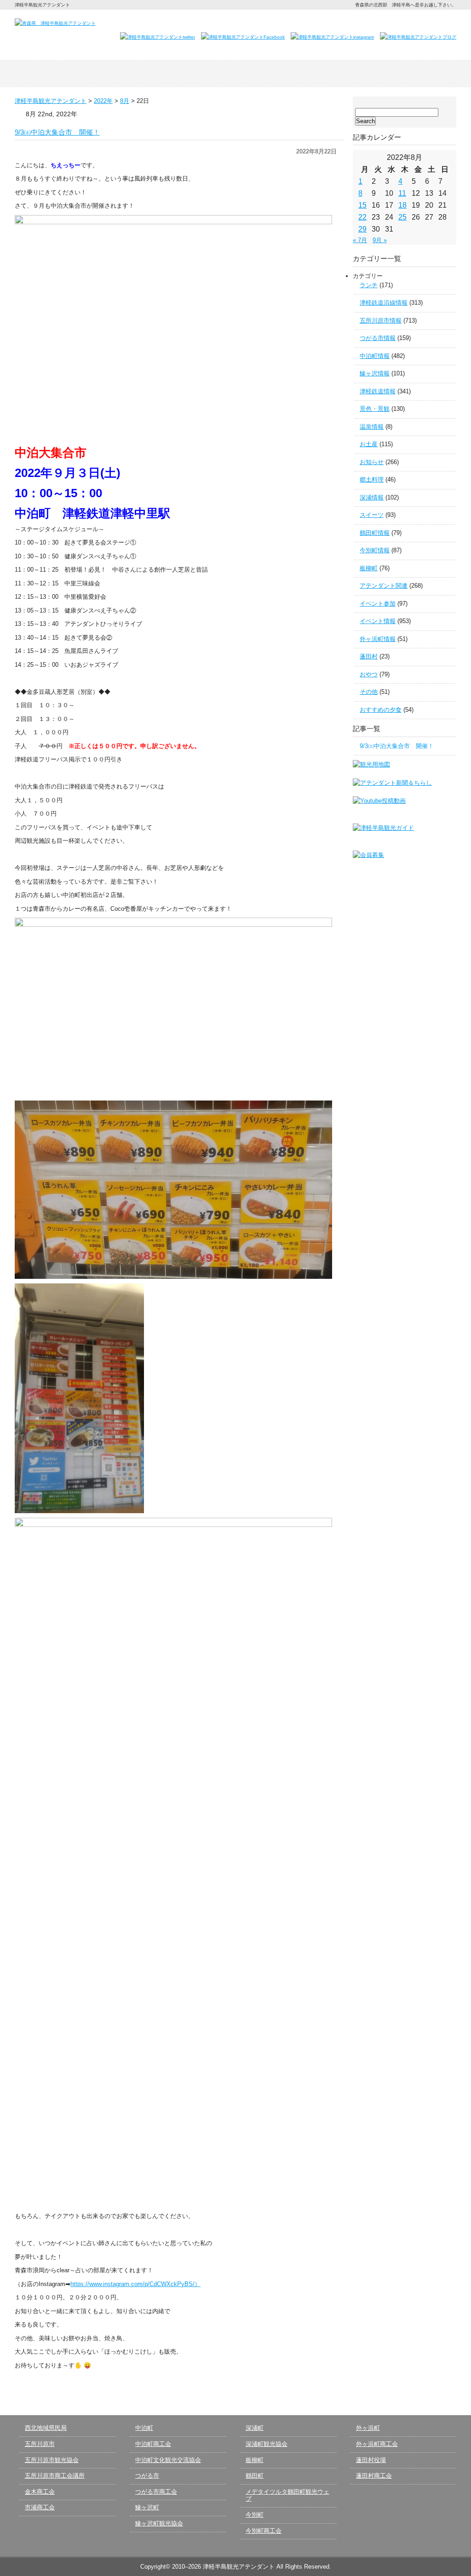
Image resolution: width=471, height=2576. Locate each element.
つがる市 (147, 2476)
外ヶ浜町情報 (378, 639)
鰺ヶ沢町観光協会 (159, 2523)
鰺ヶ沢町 (147, 2507)
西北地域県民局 (46, 2428)
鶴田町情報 (375, 533)
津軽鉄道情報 (378, 391)
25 (402, 217)
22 (362, 217)
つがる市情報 (378, 338)
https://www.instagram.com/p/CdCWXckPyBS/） (135, 2284)
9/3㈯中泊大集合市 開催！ (57, 132)
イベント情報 (378, 621)
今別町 (255, 2515)
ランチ (369, 285)
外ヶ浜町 (368, 2428)
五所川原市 (40, 2444)
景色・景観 (375, 409)
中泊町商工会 (153, 2444)
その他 (369, 692)
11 (402, 193)
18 (402, 205)
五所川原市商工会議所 (55, 2476)
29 (362, 229)
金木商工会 (40, 2492)
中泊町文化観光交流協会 (168, 2460)
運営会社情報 (391, 22)
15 (362, 205)
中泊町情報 (375, 356)
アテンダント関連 (384, 586)
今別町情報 (375, 550)
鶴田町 (255, 2476)
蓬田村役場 (371, 2460)
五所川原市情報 (381, 321)
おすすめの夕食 (381, 710)
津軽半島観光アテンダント (59, 74)
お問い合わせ (341, 22)
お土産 (369, 444)
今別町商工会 (264, 2531)
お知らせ (372, 462)
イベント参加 (378, 604)
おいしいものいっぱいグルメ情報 (324, 74)
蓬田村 (369, 656)
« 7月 (360, 240)
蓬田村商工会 (374, 2476)
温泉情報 (372, 427)
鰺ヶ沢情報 (375, 373)
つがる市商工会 (156, 2492)
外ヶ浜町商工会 (377, 2444)
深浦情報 (372, 497)
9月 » (380, 240)
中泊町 (144, 2428)
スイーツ (372, 515)
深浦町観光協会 (267, 2444)
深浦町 (255, 2428)
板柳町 (369, 568)
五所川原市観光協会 (52, 2460)
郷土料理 (372, 479)
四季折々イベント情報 (147, 74)
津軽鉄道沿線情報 (384, 303)
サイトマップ (435, 22)
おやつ (369, 674)
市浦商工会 (40, 2507)
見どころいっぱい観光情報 (235, 74)
